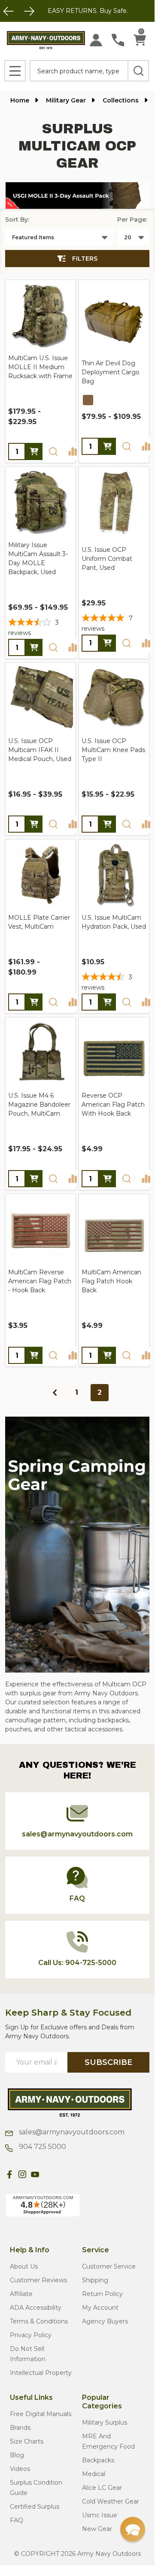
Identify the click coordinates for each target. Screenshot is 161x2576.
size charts (27, 2441)
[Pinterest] (48, 2174)
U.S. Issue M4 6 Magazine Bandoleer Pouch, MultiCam (39, 1104)
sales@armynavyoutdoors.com (71, 2132)
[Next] (29, 11)
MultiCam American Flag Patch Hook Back (111, 1281)
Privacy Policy (31, 2335)
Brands (20, 2428)
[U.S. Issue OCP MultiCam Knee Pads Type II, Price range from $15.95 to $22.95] (114, 698)
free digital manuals (41, 2414)
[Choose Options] (34, 451)
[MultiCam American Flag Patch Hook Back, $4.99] (114, 1229)
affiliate (21, 2294)
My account (100, 2308)
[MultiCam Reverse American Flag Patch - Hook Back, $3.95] (41, 1229)
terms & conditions (39, 2321)
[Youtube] (35, 2174)
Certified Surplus (35, 2507)
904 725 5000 (42, 2147)
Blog (17, 2455)
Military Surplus (105, 2423)
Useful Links (31, 2397)
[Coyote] (88, 400)
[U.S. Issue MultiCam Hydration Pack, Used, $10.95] (114, 874)
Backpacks (98, 2460)
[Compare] (73, 451)
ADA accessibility (36, 2308)
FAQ (17, 2520)
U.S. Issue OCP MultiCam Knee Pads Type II (113, 750)
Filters (85, 259)
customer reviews (38, 2280)
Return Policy (102, 2294)
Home (20, 100)
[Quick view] (53, 451)
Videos (20, 2469)
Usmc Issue (100, 2515)
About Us (24, 2266)
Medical (94, 2474)
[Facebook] (9, 2174)
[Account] (96, 40)
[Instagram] (22, 2174)
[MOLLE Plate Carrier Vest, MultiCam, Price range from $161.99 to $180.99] (41, 874)
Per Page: (132, 220)
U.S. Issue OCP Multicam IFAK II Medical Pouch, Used (40, 750)
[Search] (138, 71)
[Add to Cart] (107, 1179)
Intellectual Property (41, 2373)
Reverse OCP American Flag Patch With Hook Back (113, 1104)
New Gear (97, 2529)
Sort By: (17, 220)
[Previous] (9, 11)
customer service (109, 2266)
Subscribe (108, 2062)
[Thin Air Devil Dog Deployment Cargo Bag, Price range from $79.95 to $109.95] (114, 315)
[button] (77, 196)
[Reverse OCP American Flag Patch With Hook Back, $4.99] (114, 1052)
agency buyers (105, 2321)
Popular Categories (102, 2402)
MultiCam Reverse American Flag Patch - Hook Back (40, 1281)
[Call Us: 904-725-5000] (118, 40)
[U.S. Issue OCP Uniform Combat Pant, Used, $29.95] (114, 502)
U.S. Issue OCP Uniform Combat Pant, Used (107, 559)
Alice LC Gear (102, 2488)
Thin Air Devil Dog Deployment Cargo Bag (111, 372)
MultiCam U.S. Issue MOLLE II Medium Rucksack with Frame (40, 367)
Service (96, 2250)
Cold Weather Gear (111, 2501)
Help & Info (30, 2250)
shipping (95, 2280)
